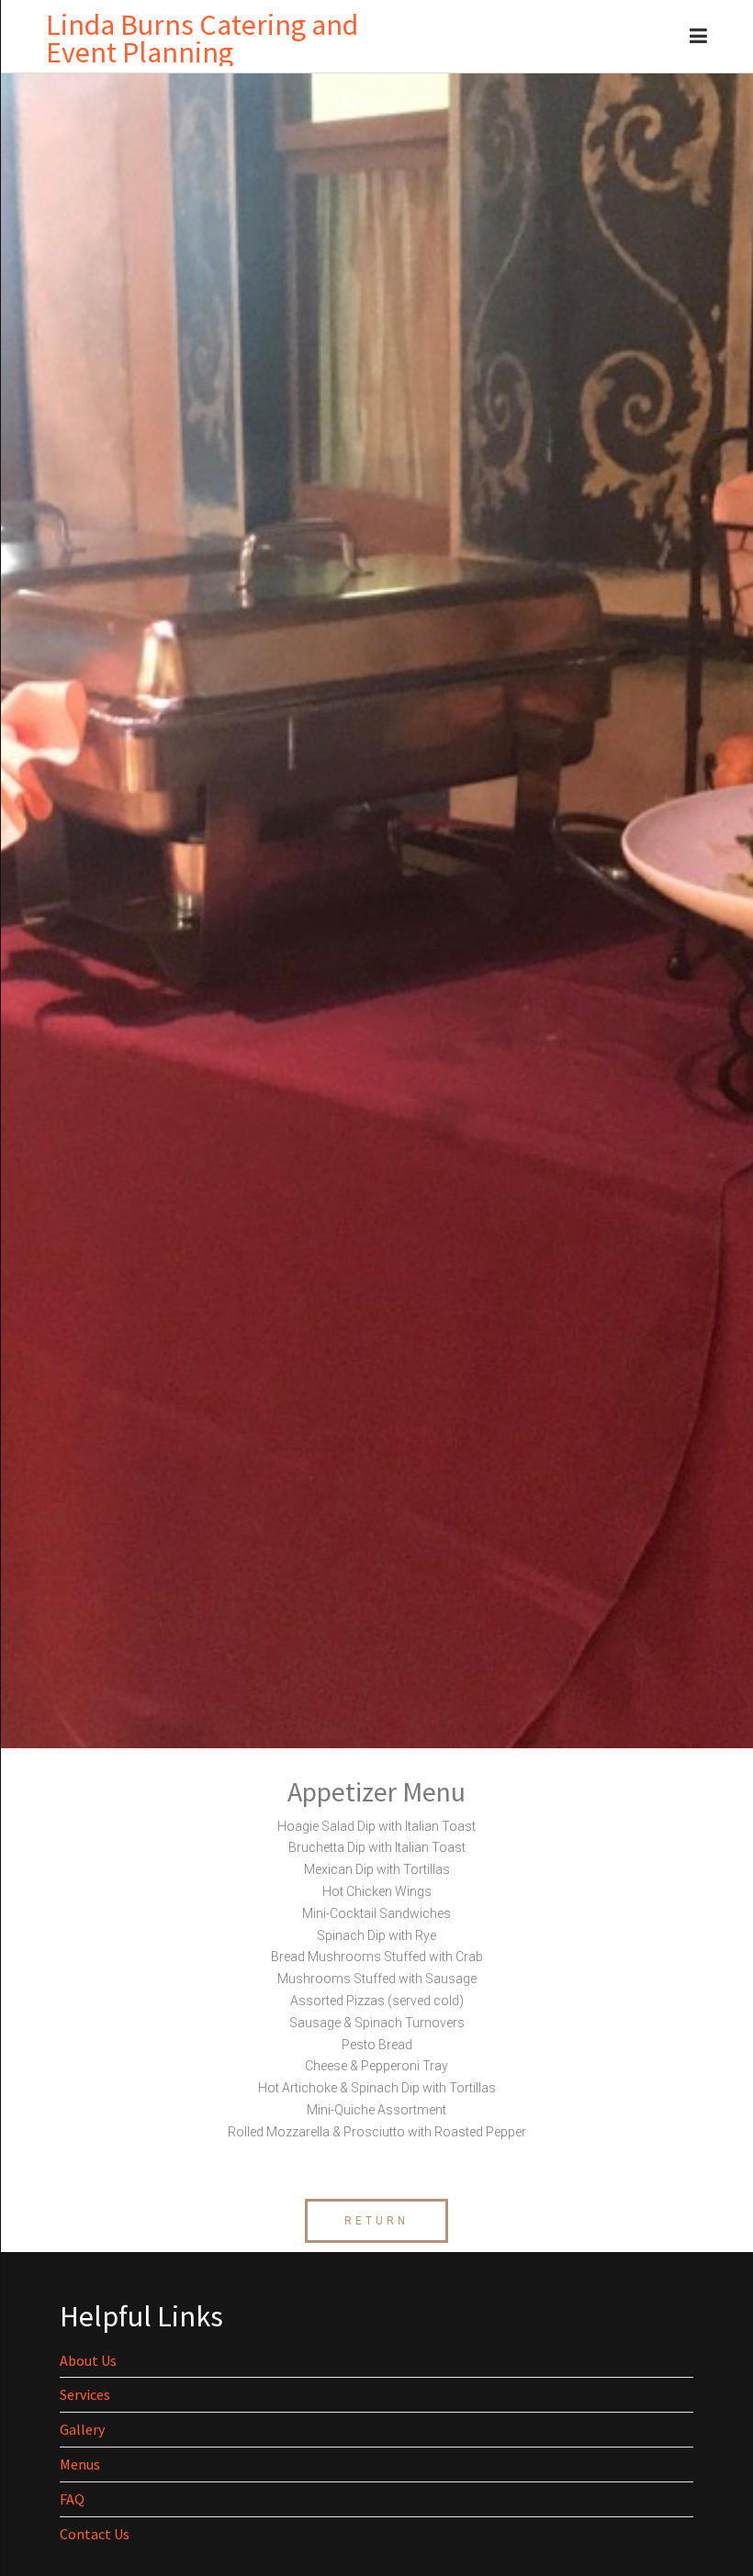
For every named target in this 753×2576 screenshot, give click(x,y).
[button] (376, 2221)
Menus (80, 2464)
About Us (88, 2360)
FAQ (72, 2499)
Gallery (82, 2429)
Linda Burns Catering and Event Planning (202, 39)
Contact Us (95, 2534)
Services (85, 2394)
